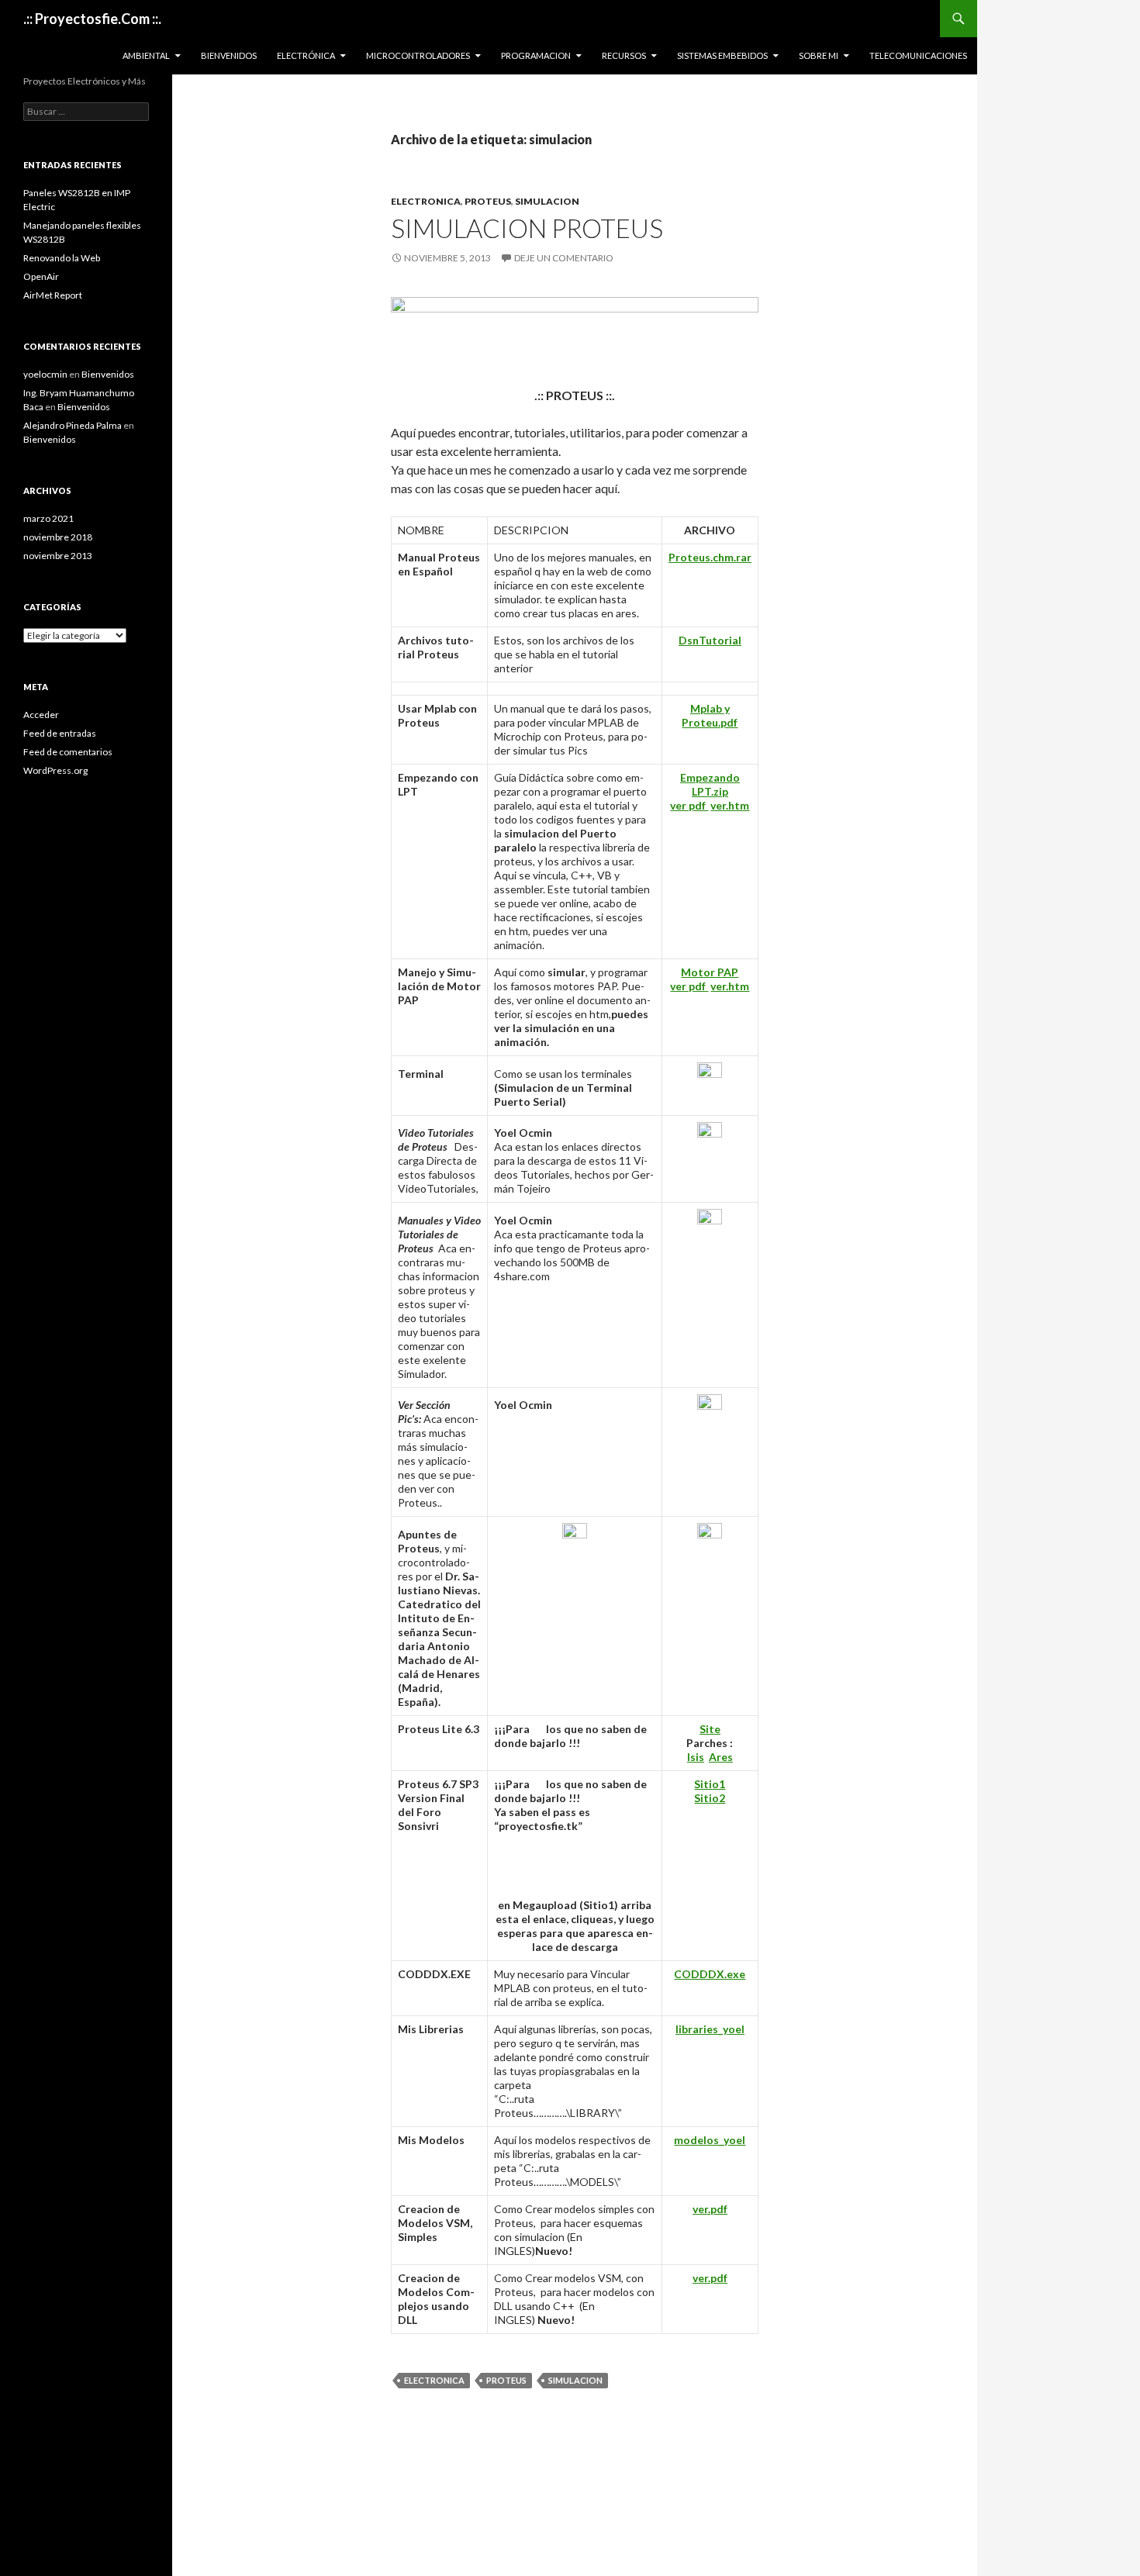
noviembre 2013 (58, 556)
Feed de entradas (60, 733)
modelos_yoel (710, 2140)
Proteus (488, 201)
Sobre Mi (819, 55)
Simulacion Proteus (527, 228)
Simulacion (547, 201)
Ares (721, 1757)
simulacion (575, 2380)
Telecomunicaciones (918, 55)
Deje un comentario (564, 258)
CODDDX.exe (710, 1974)
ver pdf (689, 805)
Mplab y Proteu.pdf (710, 715)
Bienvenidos (229, 55)
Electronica (426, 201)
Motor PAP (710, 972)
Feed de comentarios (68, 752)
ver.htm (730, 805)
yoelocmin (45, 374)
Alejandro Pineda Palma (73, 425)
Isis (696, 1757)
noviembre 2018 (58, 537)
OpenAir (41, 276)
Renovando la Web (62, 258)
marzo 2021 (48, 518)
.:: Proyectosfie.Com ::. (92, 19)
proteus (506, 2380)
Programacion (536, 55)
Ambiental (146, 55)
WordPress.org (55, 770)
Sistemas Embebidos (722, 55)
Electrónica (306, 55)
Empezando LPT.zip (710, 784)
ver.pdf (710, 2209)
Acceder (41, 715)
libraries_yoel (710, 2029)
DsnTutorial (710, 640)
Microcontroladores (418, 55)
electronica (434, 2380)
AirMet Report (53, 295)
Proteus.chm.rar (710, 557)
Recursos (624, 55)
